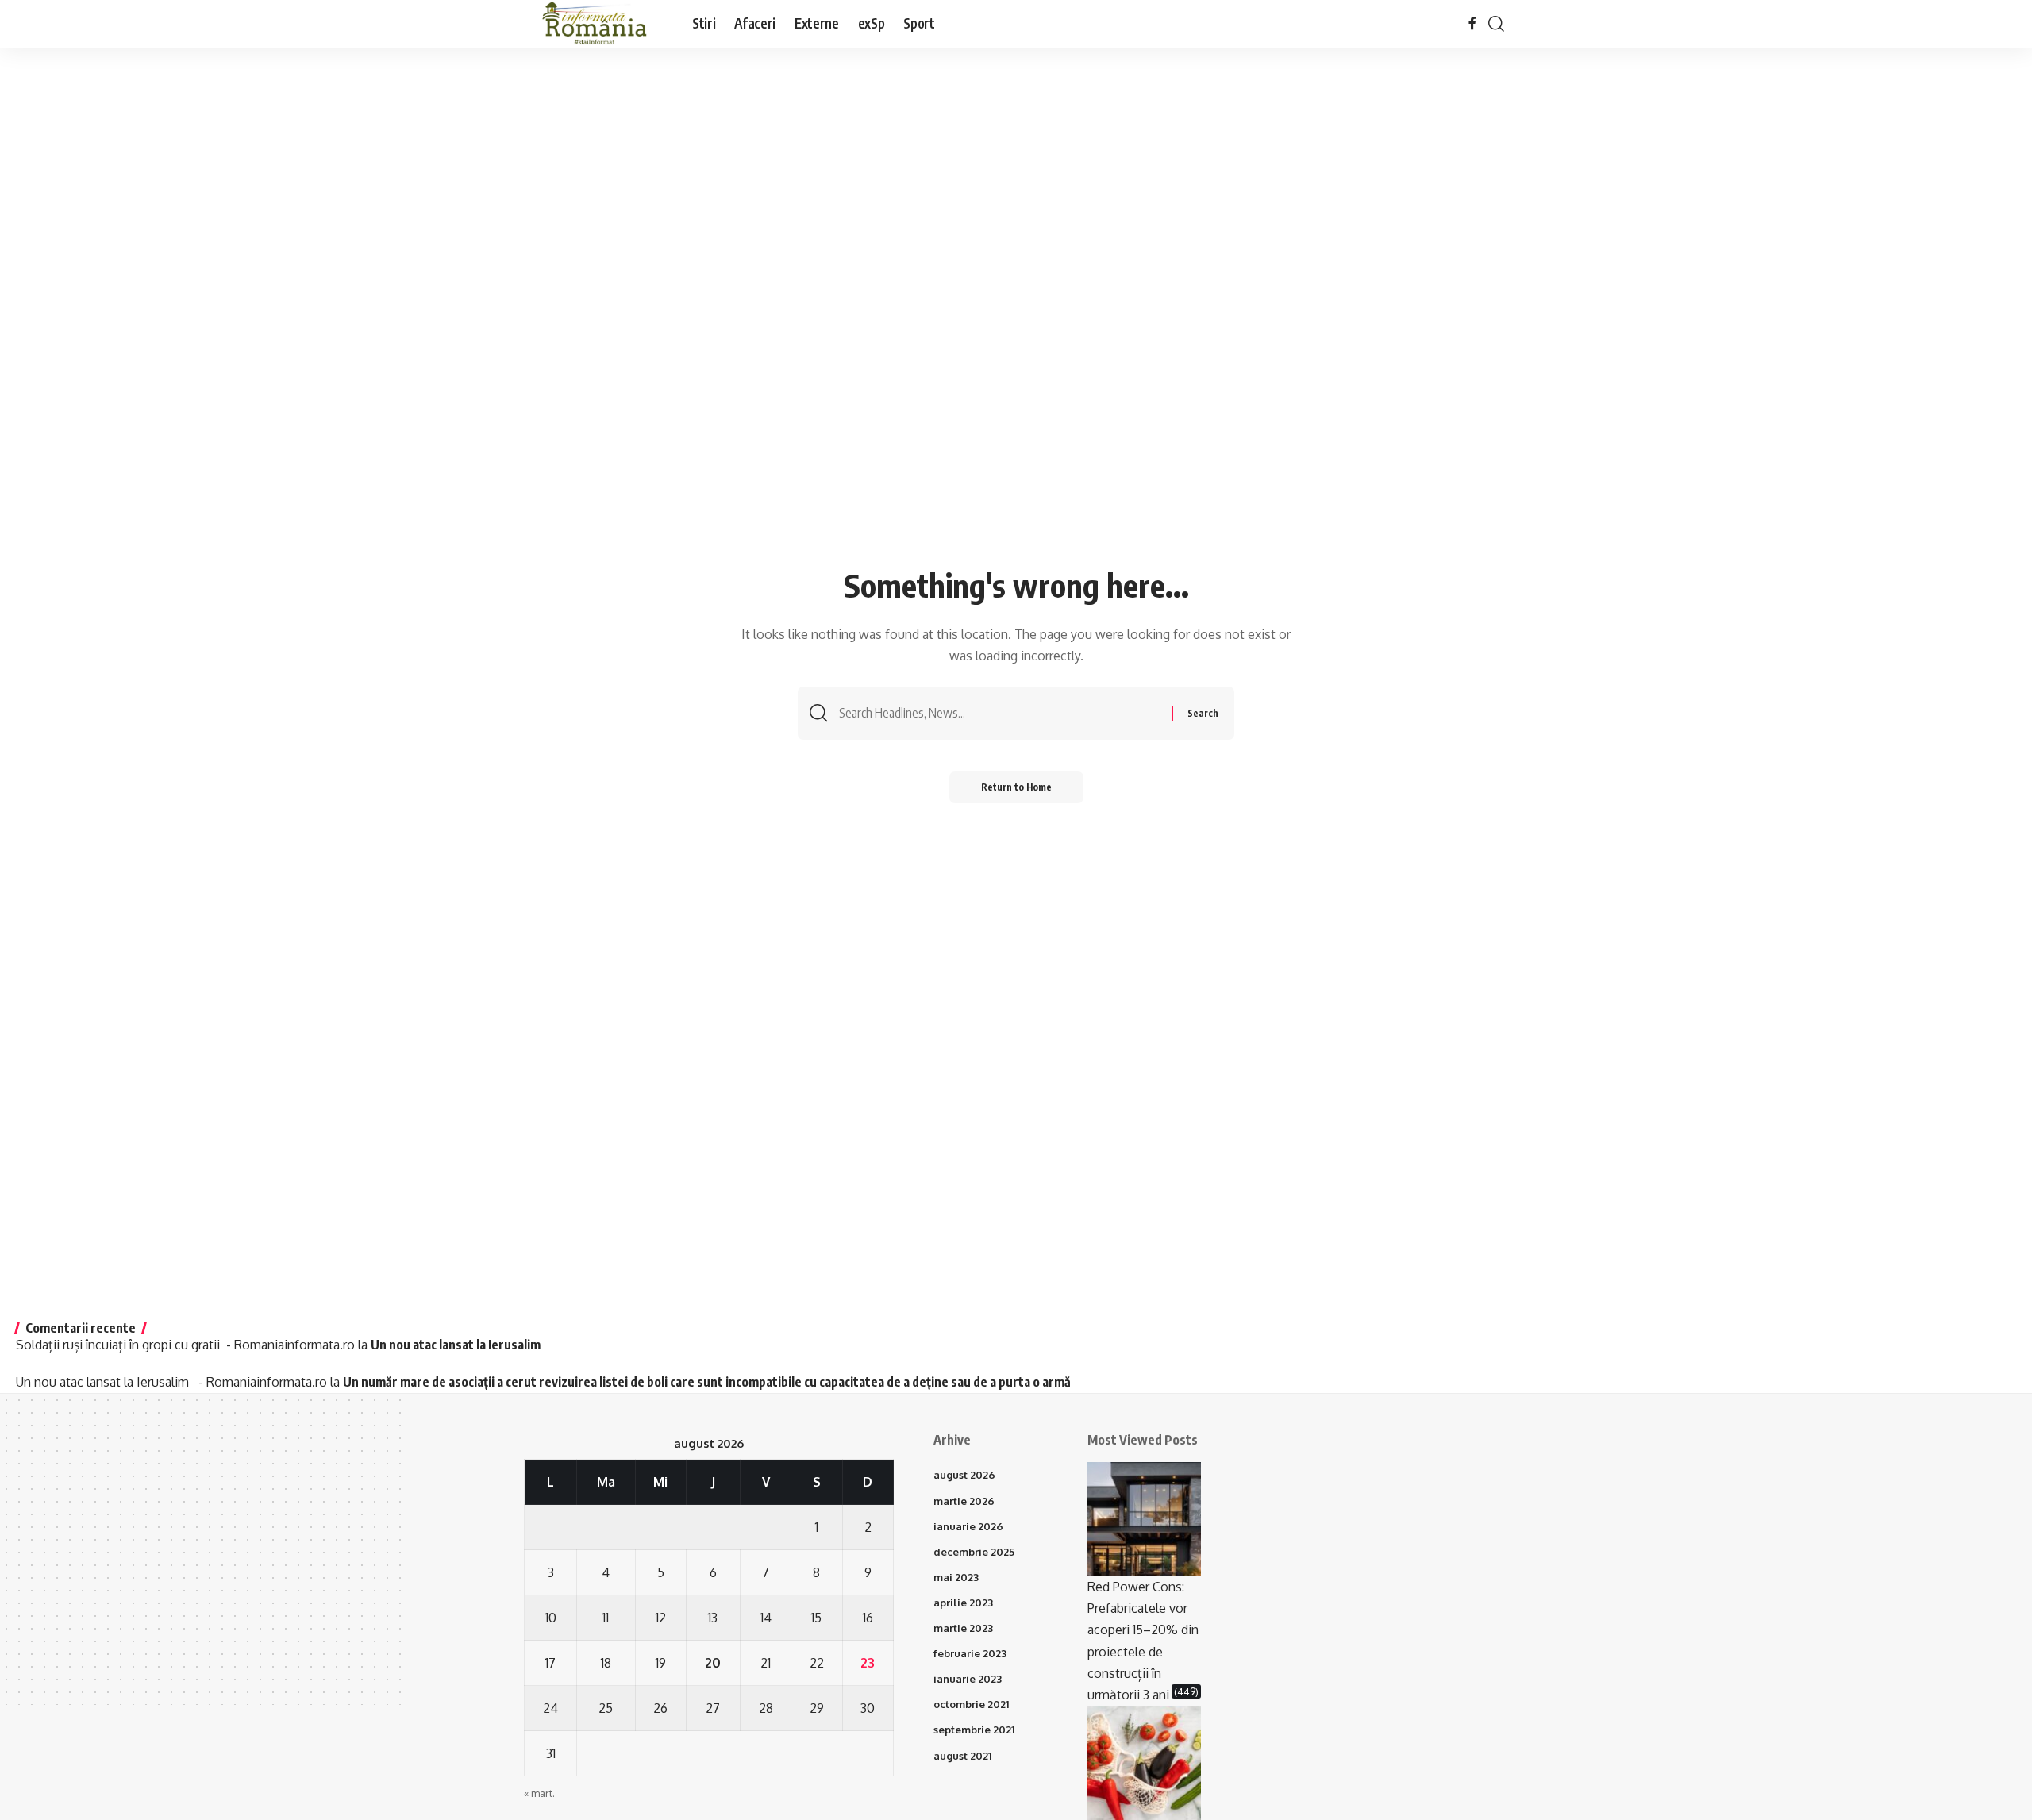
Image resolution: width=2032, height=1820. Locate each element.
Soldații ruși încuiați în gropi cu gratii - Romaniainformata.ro (185, 1345)
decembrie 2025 (974, 1552)
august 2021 (962, 1756)
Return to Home (1016, 787)
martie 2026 (964, 1501)
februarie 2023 (970, 1653)
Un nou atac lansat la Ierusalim (458, 1345)
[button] (1496, 24)
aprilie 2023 (963, 1603)
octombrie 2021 (971, 1704)
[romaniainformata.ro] (595, 24)
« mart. (539, 1793)
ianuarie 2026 (968, 1526)
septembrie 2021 (974, 1730)
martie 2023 (963, 1628)
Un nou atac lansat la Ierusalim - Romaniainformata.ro (171, 1382)
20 (713, 1663)
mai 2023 (956, 1577)
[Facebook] (1472, 23)
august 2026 (964, 1475)
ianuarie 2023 (968, 1679)
